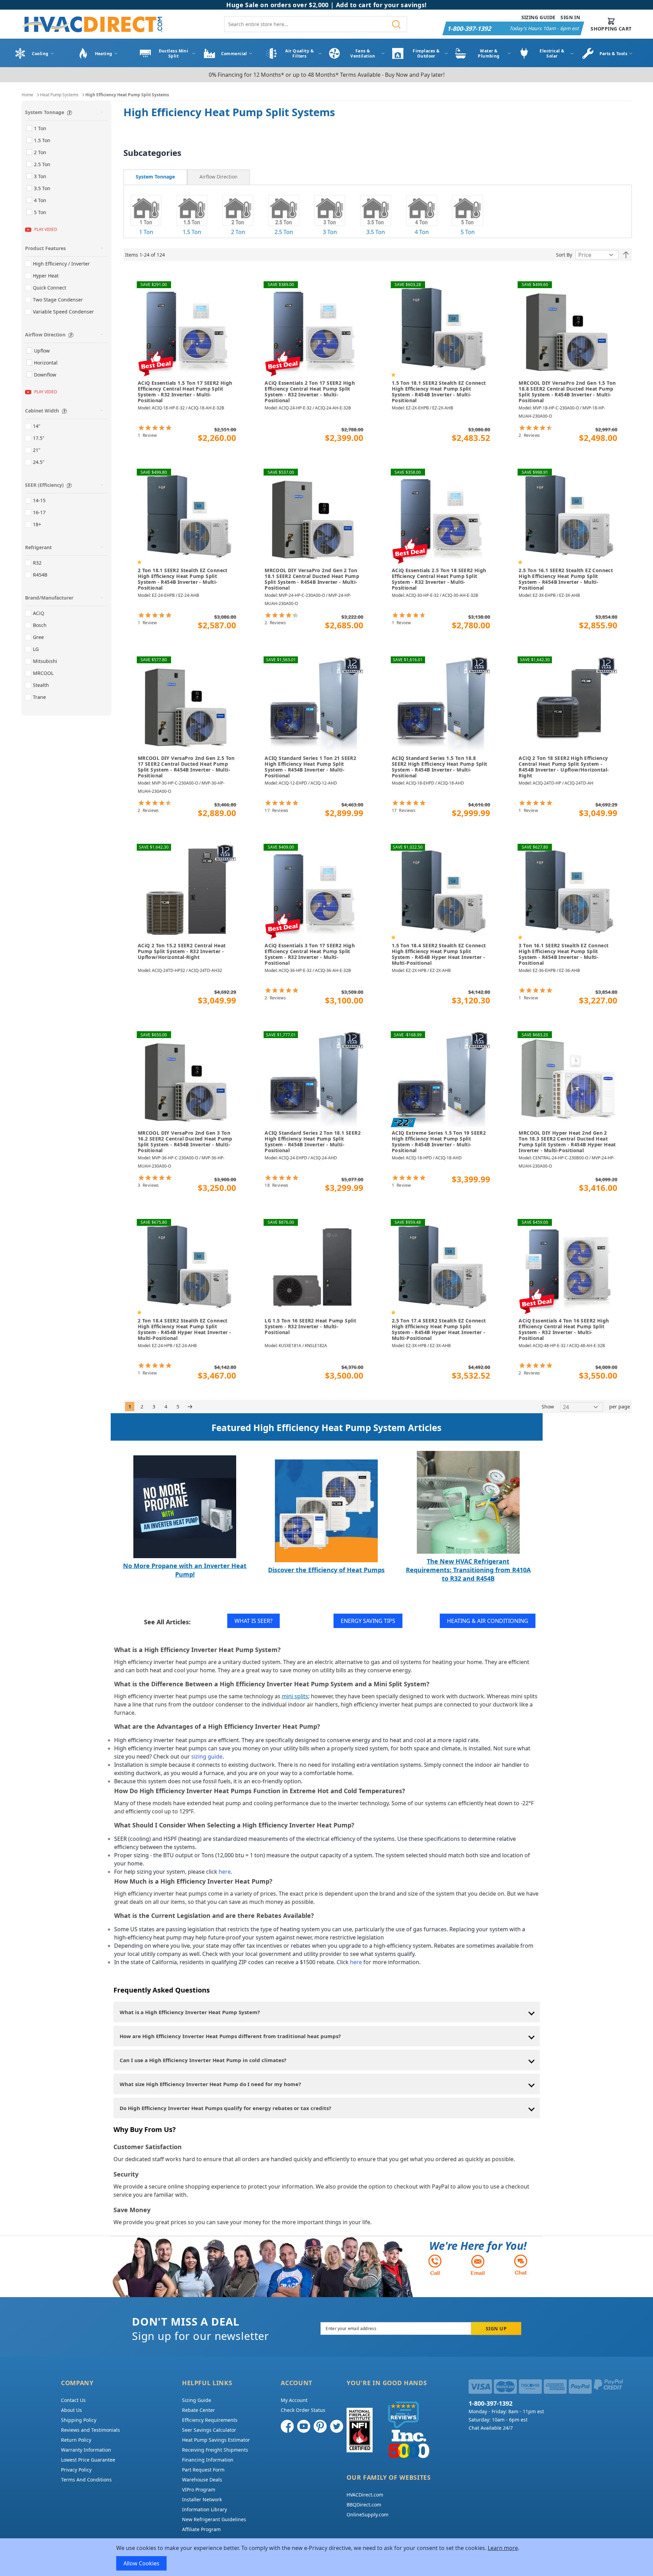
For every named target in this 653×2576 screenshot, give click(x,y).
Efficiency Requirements (210, 2420)
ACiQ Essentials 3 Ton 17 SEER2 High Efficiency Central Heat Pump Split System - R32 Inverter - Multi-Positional (310, 954)
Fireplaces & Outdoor (426, 53)
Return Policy (76, 2440)
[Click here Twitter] (337, 2426)
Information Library (204, 2509)
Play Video (46, 229)
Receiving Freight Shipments (215, 2450)
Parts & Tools (614, 54)
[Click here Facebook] (287, 2426)
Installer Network (202, 2499)
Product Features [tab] (45, 248)
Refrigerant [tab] (38, 547)
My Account (294, 2400)
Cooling (40, 54)
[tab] (155, 177)
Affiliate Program (201, 2529)
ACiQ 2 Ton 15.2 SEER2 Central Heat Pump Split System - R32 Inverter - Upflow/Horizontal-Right (182, 951)
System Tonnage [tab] (45, 112)
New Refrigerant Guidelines (214, 2519)
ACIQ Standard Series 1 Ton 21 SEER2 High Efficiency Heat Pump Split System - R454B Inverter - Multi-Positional (310, 767)
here (225, 1872)
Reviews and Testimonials (90, 2430)
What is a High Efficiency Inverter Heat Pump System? (190, 2012)
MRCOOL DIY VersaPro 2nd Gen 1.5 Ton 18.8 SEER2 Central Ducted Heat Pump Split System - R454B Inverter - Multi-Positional (567, 392)
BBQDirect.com (364, 2505)
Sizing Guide (539, 17)
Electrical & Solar (552, 53)
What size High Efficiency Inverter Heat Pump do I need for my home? (210, 2084)
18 (276, 1185)
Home (27, 95)
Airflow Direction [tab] (45, 335)
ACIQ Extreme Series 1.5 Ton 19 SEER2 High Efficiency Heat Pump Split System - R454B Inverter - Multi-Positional (439, 1142)
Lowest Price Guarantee (88, 2460)
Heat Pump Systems (59, 95)
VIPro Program (199, 2489)
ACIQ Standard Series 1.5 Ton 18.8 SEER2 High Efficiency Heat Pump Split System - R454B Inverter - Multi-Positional (440, 767)
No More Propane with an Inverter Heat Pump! (185, 1570)
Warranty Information (86, 2450)
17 (276, 810)
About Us (71, 2410)
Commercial (234, 54)
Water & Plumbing (489, 53)
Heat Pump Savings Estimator (216, 2440)
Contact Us (73, 2400)
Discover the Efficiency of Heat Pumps (326, 1570)
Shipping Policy (79, 2420)
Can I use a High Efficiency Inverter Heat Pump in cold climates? (203, 2060)
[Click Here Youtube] (304, 2426)
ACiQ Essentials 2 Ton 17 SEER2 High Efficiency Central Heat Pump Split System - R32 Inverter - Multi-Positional (310, 392)
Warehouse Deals (202, 2480)
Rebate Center (198, 2410)
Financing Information (208, 2460)
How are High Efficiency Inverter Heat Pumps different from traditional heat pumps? (230, 2036)
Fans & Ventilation (363, 53)
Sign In (570, 17)
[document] (327, 2557)
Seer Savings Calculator (209, 2430)
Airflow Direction (219, 177)
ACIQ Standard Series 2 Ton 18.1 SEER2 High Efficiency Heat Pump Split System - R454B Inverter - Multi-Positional (313, 1142)
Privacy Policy (76, 2470)
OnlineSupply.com (367, 2515)
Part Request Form (203, 2470)
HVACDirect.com (365, 2495)
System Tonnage (155, 177)
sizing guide (207, 1757)
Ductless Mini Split (174, 53)
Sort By (564, 255)
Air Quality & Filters (299, 53)
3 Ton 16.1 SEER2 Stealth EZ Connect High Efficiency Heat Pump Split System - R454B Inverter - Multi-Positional (564, 954)
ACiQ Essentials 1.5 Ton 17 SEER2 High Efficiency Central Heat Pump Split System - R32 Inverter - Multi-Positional (185, 392)
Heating (104, 54)
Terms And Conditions (86, 2480)
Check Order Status (303, 2410)
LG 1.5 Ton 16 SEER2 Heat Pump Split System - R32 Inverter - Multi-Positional (310, 1327)
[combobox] (316, 24)
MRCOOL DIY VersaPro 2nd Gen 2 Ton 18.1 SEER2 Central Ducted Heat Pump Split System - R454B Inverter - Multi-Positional (312, 579)
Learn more (503, 2548)
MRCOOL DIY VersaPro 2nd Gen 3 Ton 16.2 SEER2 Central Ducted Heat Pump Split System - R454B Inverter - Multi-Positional (185, 1142)
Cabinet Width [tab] (42, 411)
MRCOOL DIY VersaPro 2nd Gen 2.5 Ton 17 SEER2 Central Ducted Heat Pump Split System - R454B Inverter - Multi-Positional (186, 767)
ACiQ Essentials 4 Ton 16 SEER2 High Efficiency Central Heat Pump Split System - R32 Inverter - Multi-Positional (564, 1329)
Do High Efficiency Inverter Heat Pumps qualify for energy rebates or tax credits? (225, 2108)
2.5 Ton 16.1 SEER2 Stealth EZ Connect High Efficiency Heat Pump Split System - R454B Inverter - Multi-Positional (566, 579)
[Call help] (435, 2265)
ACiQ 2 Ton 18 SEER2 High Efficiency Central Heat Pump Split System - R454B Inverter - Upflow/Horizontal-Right (564, 767)
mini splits (295, 1696)
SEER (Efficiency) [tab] (44, 485)
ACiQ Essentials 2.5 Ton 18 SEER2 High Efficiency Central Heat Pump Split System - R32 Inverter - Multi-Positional (439, 579)
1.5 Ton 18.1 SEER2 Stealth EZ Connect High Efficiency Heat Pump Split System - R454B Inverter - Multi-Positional (439, 392)
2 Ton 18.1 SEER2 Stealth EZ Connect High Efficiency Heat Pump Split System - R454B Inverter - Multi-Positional (183, 579)
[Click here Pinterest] (320, 2426)
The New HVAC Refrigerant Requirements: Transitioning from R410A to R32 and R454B (468, 1570)
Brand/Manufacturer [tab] (49, 598)
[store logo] (92, 24)
